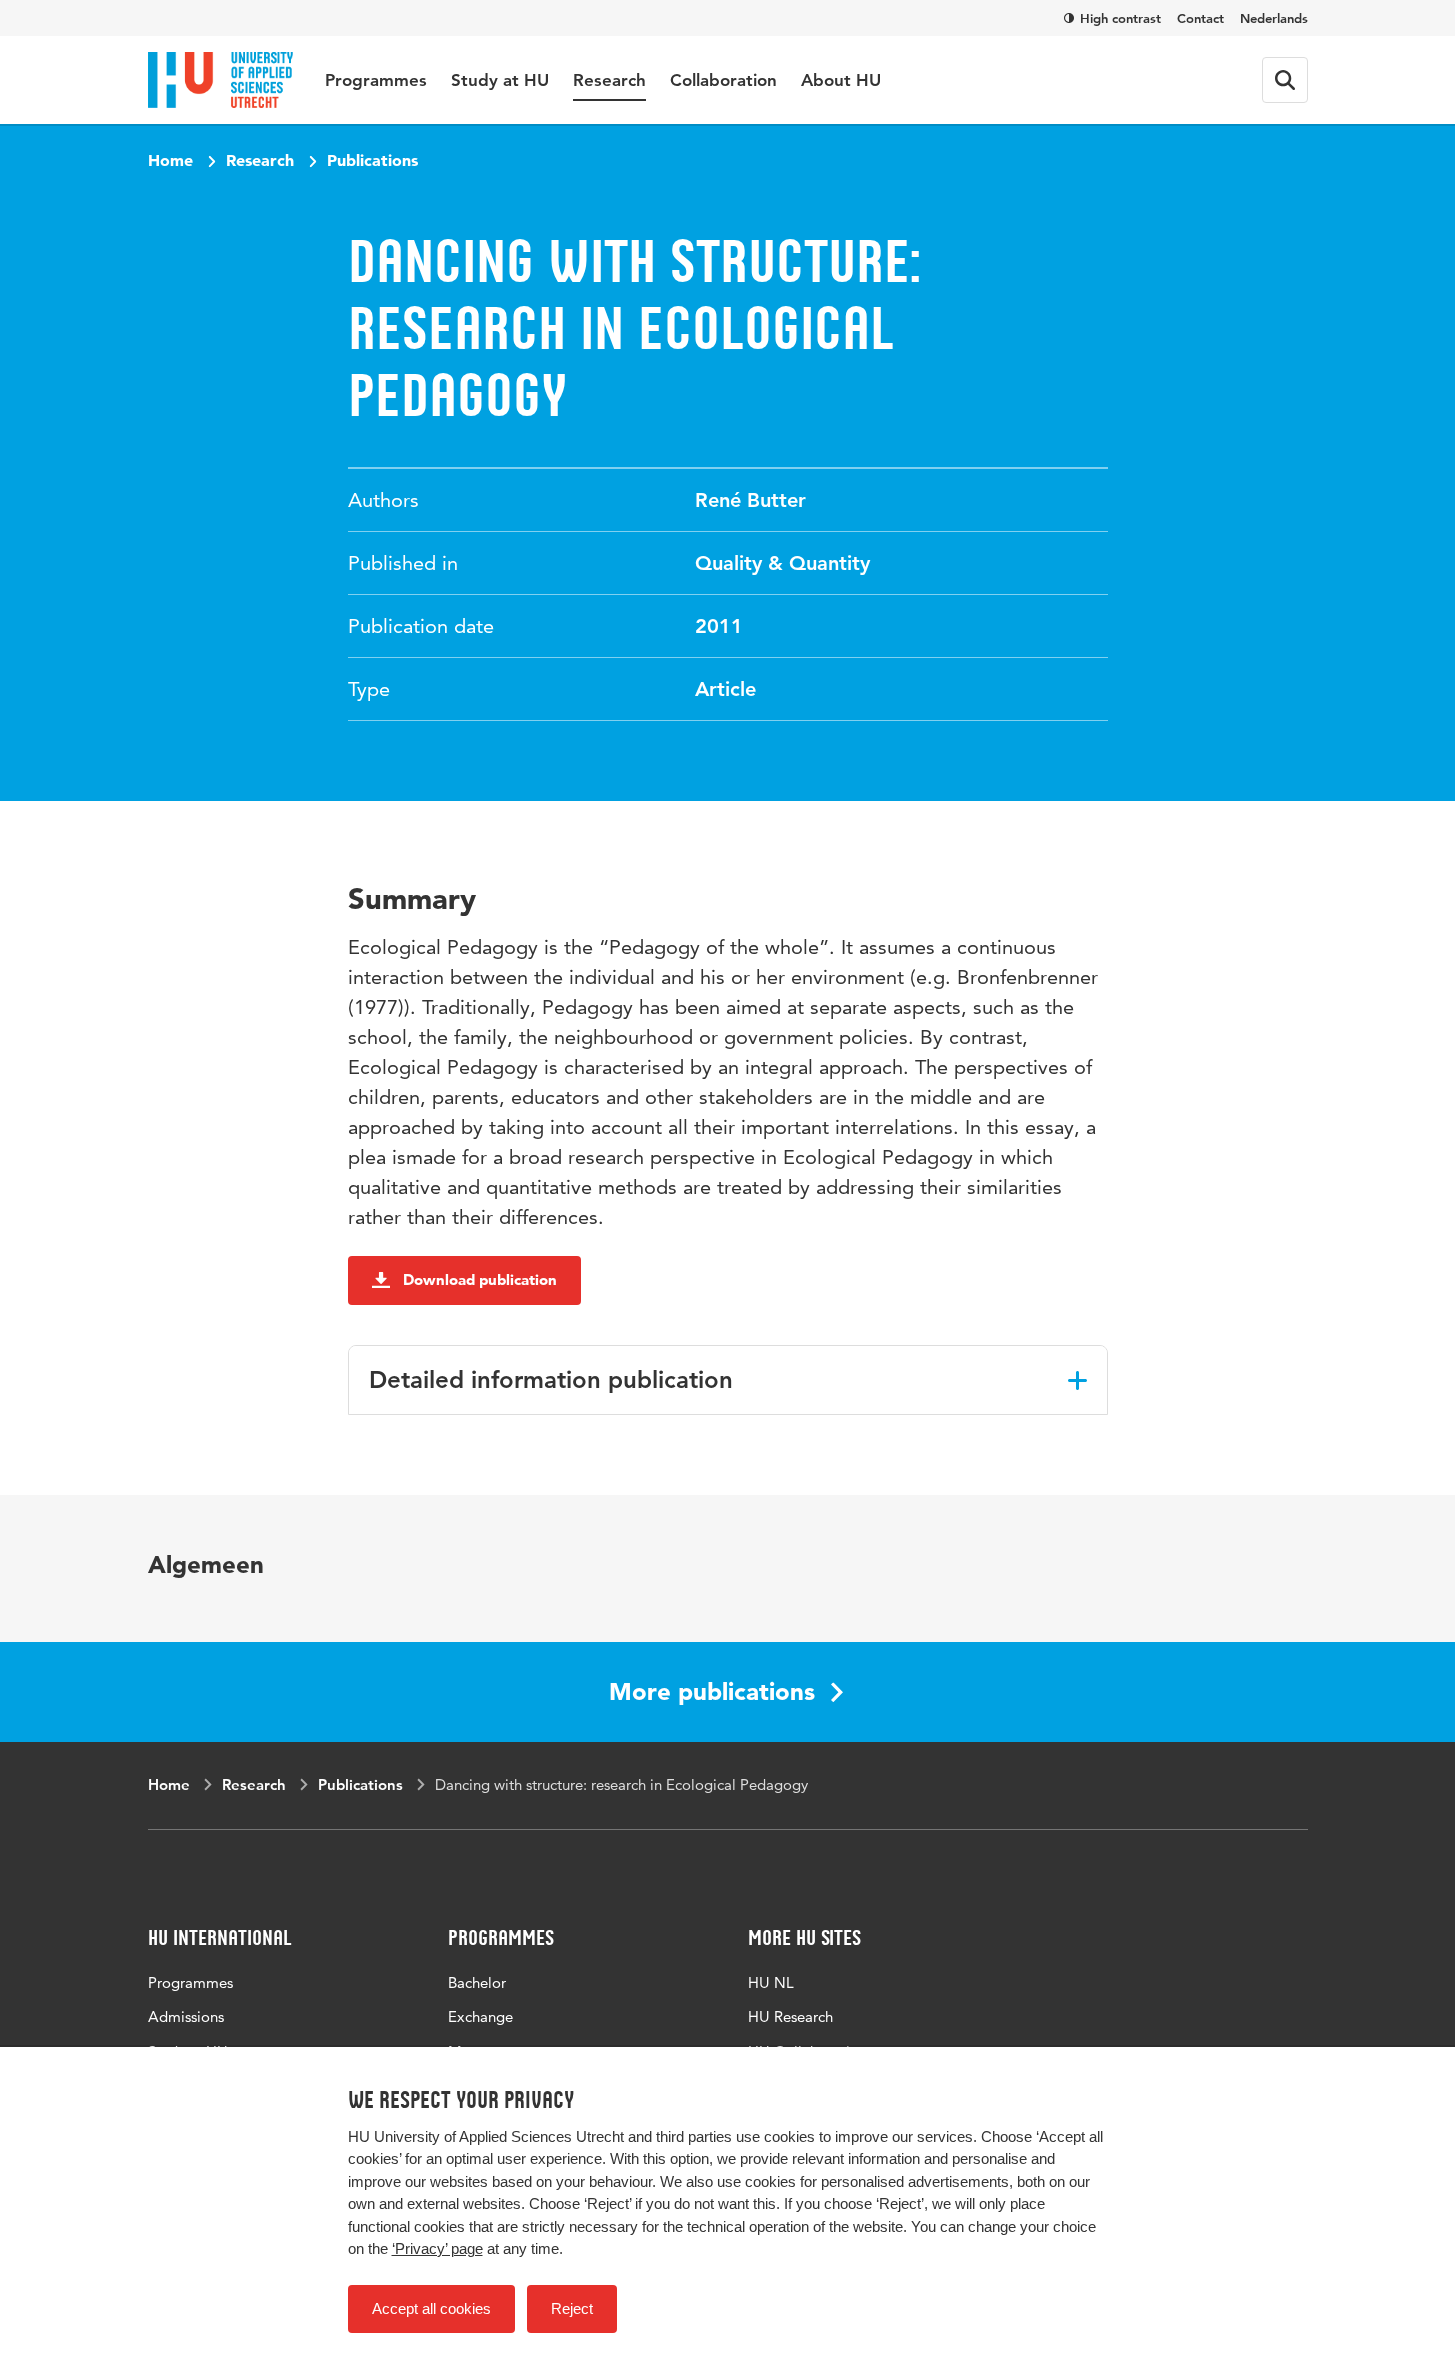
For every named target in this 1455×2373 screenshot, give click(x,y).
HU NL (771, 1982)
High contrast (1120, 18)
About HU (841, 80)
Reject (572, 2308)
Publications (372, 160)
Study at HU (500, 80)
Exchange (480, 2016)
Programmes (376, 80)
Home (170, 160)
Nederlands (1274, 18)
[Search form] (1285, 80)
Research (609, 80)
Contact (1200, 18)
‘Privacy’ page (437, 2248)
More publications (712, 1691)
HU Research (790, 2016)
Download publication (480, 1279)
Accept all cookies (431, 2308)
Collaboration (723, 80)
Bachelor (477, 1982)
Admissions (186, 2016)
